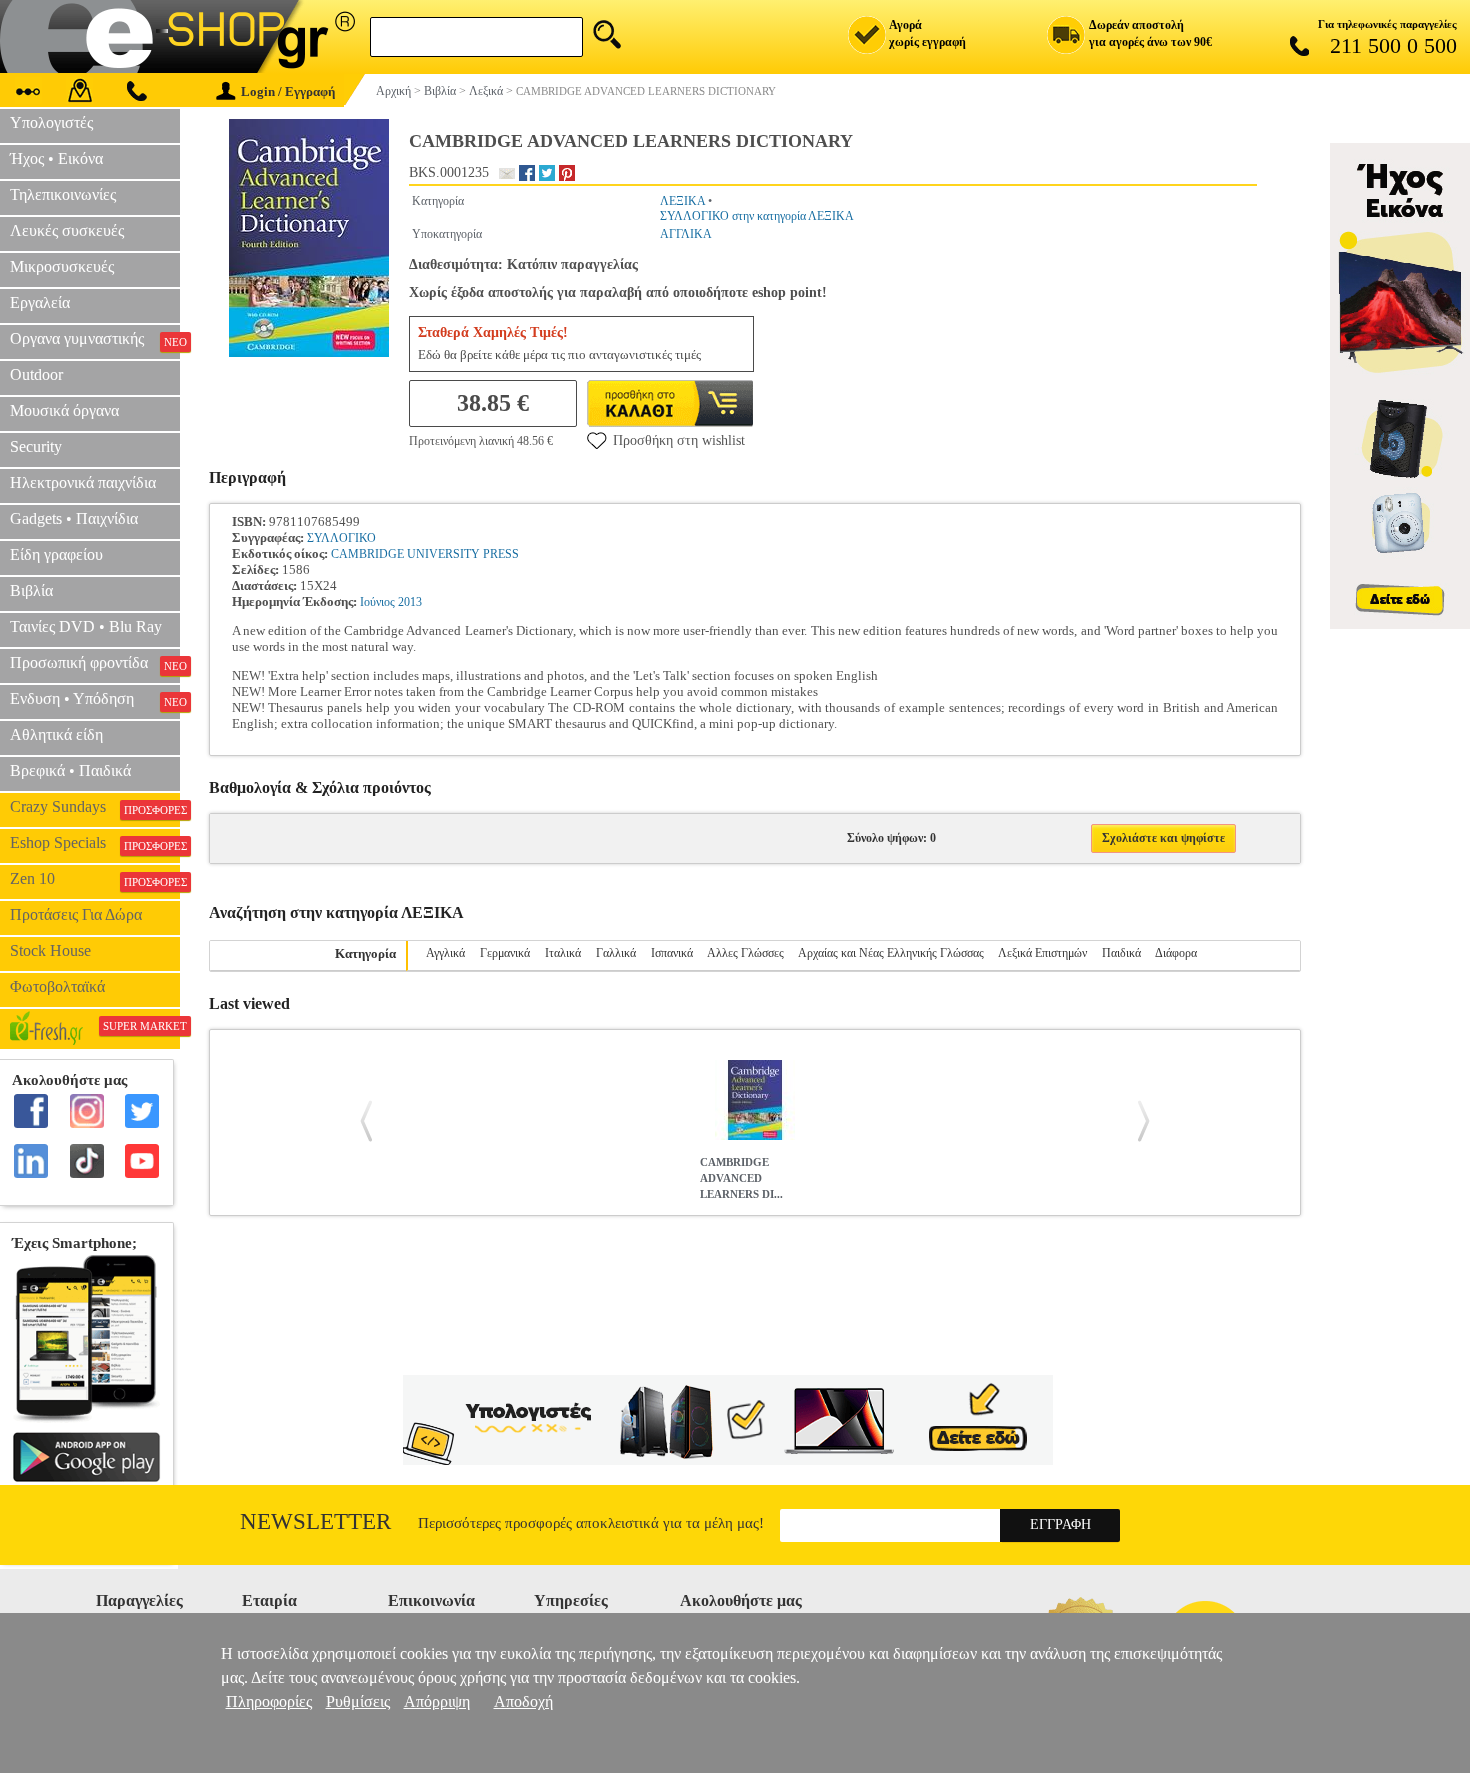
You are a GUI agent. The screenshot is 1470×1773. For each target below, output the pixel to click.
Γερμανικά (505, 953)
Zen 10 (95, 879)
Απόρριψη (437, 1701)
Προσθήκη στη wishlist (679, 440)
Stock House (50, 950)
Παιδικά (1121, 953)
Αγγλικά (445, 953)
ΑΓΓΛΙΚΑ (686, 234)
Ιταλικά (563, 953)
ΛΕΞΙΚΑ (682, 201)
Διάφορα (1176, 953)
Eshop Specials (95, 843)
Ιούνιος (377, 602)
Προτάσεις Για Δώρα (76, 914)
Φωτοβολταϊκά (57, 986)
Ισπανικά (672, 953)
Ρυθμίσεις (358, 1701)
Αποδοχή (523, 1701)
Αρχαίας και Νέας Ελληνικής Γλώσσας (891, 953)
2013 (410, 602)
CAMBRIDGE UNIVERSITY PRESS (425, 554)
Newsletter (315, 1521)
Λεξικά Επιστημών (1042, 953)
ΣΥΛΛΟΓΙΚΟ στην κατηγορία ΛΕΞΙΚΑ (757, 216)
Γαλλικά (616, 953)
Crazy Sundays (95, 807)
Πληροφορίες (269, 1701)
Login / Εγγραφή (288, 91)
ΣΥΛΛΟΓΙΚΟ (341, 538)
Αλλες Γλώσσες (745, 953)
